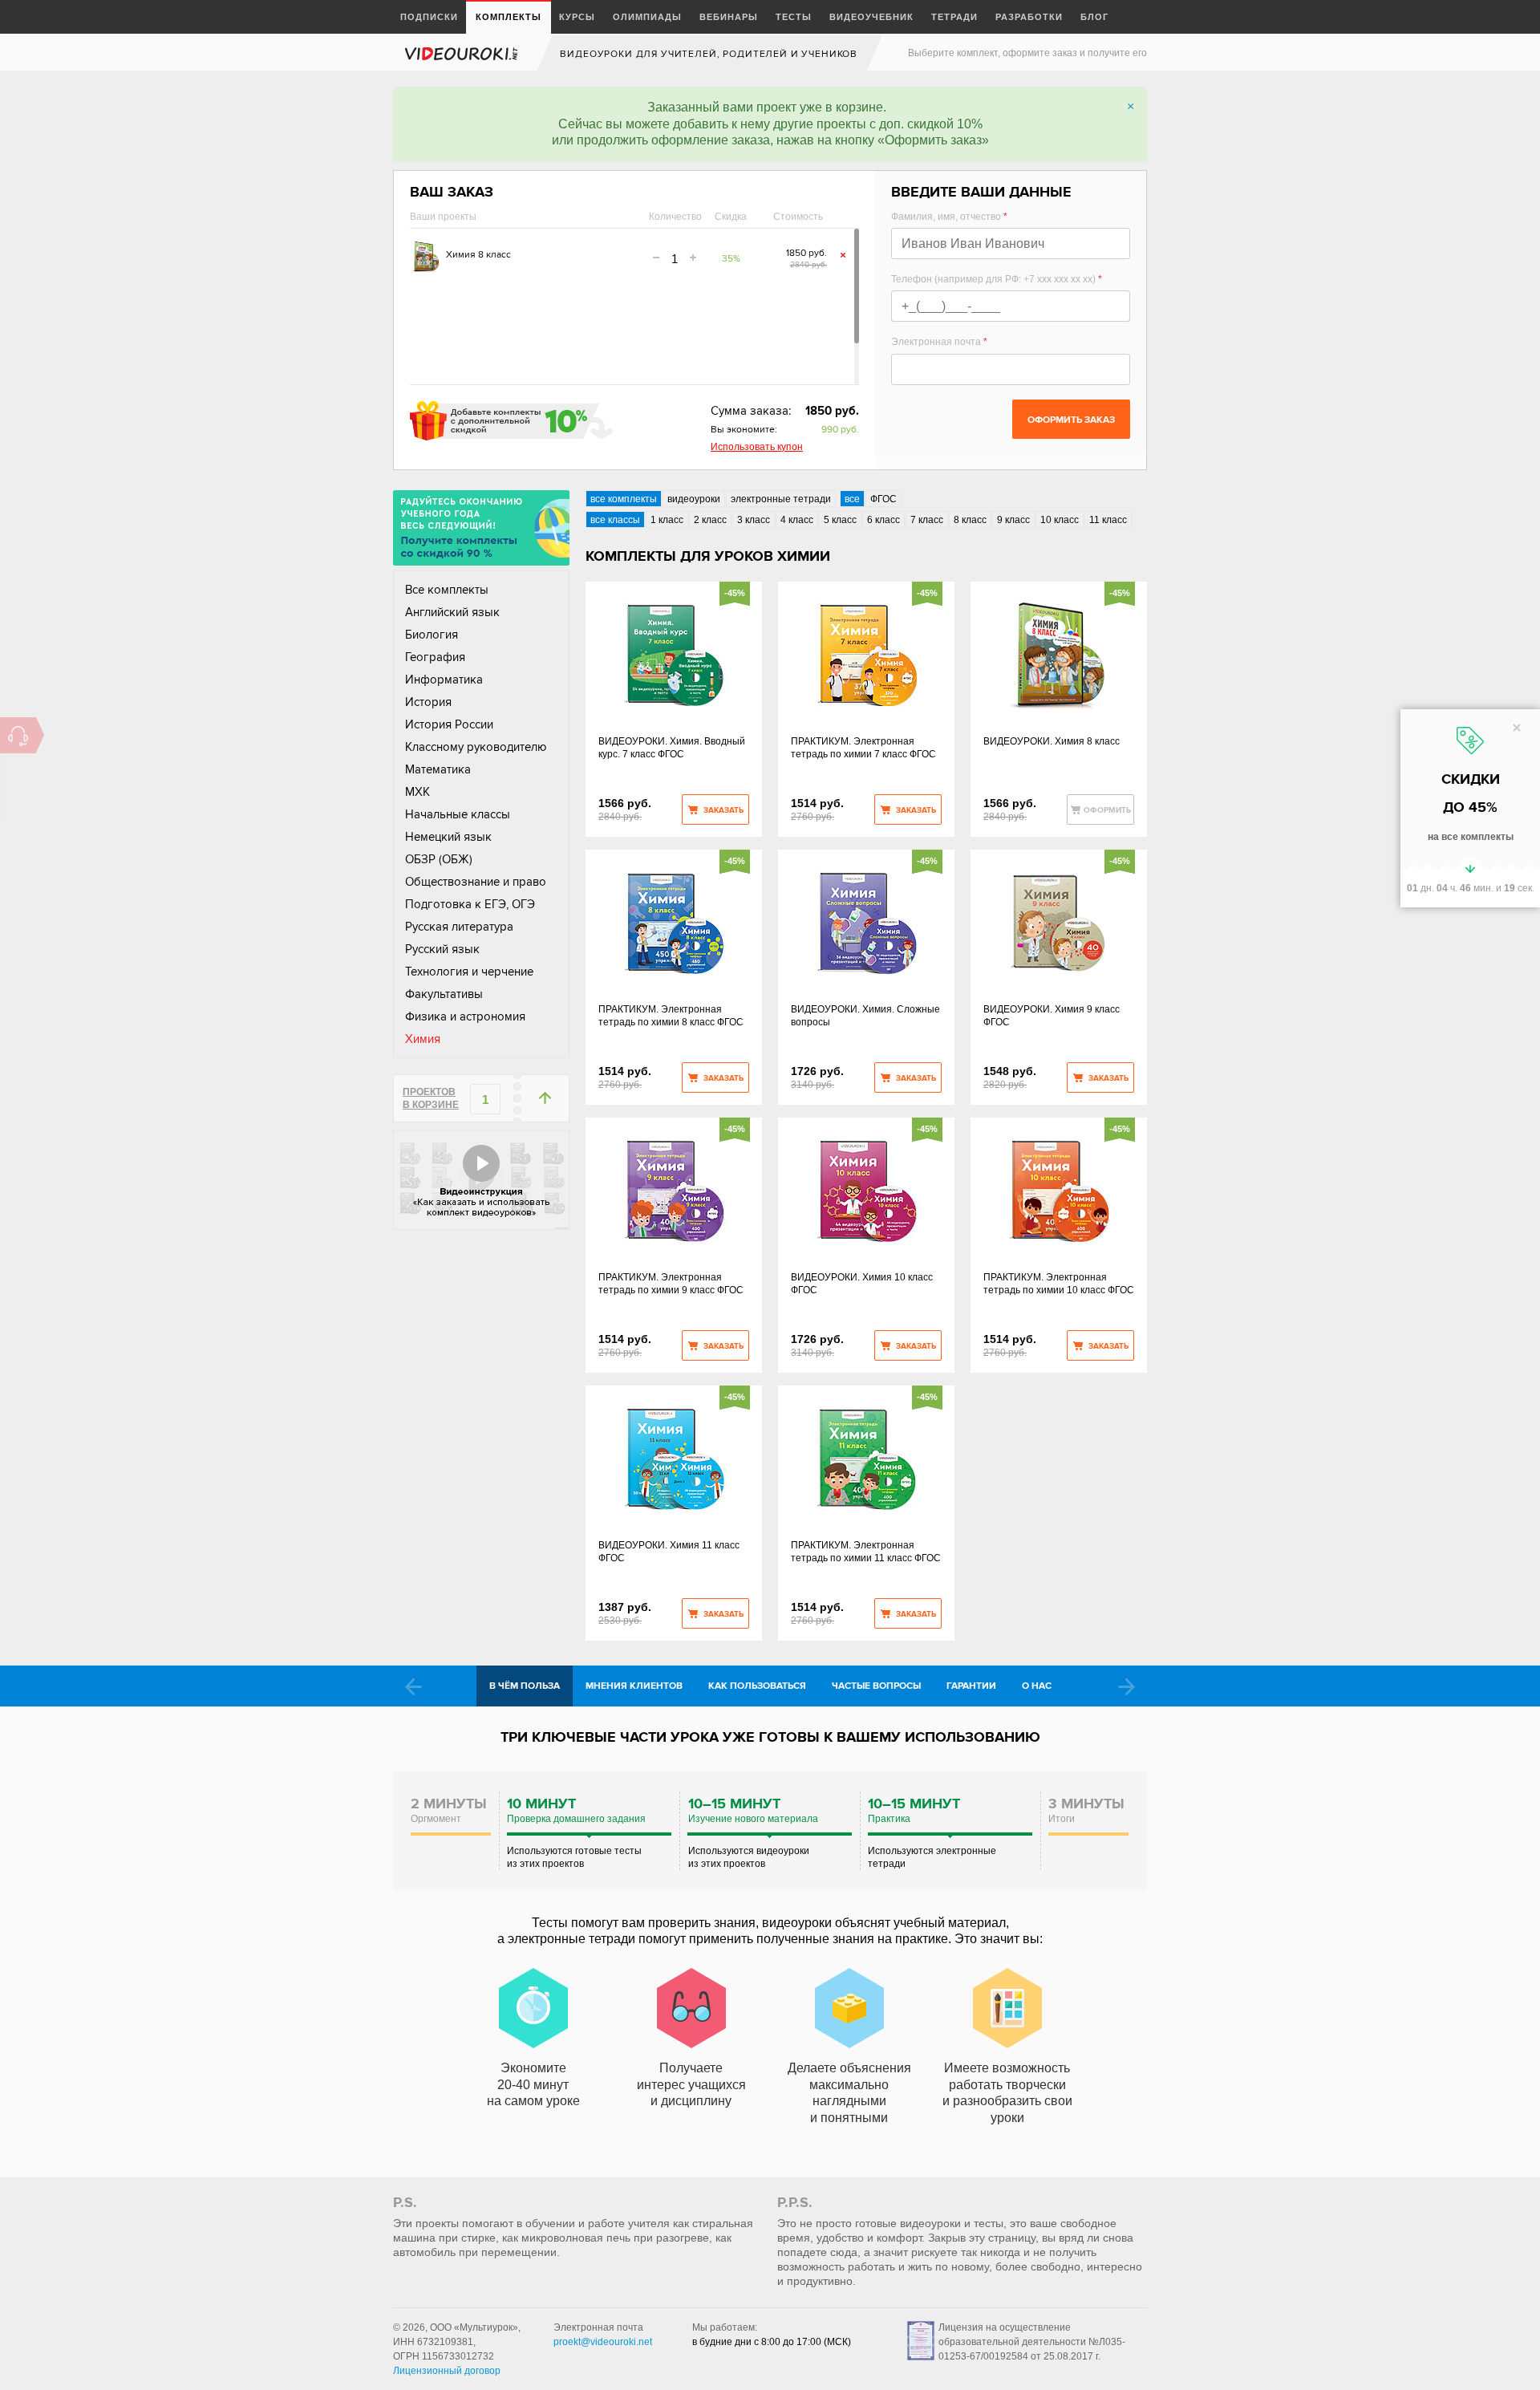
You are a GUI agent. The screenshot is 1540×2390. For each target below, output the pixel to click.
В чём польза (525, 1686)
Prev (413, 1687)
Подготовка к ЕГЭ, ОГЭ (470, 904)
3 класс (754, 520)
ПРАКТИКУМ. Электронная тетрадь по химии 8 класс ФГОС (671, 1016)
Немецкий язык (448, 837)
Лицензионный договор (447, 2371)
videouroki (463, 53)
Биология (432, 635)
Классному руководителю (476, 747)
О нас (1037, 1686)
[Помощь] (18, 735)
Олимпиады (647, 16)
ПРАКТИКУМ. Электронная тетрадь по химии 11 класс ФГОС (866, 1552)
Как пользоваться (757, 1686)
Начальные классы (458, 814)
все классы (615, 520)
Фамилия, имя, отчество (949, 217)
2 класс (710, 520)
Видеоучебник (871, 16)
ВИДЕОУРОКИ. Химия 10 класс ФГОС (862, 1284)
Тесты (794, 16)
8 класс (970, 520)
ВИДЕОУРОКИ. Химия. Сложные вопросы (865, 1016)
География (435, 657)
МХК (417, 792)
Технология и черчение (469, 972)
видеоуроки (694, 499)
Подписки (429, 16)
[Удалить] (843, 255)
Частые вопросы (876, 1686)
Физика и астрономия (465, 1016)
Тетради (954, 16)
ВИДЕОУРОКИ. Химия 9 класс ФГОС (1052, 1016)
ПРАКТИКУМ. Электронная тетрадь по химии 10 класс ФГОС (1059, 1284)
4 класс (797, 520)
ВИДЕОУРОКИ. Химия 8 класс (1052, 741)
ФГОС (883, 499)
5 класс (840, 520)
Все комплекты (447, 590)
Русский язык (442, 949)
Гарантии (971, 1686)
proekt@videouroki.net (603, 2342)
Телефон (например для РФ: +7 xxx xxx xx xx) (997, 279)
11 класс (1108, 520)
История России (449, 724)
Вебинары (729, 16)
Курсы (577, 16)
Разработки (1029, 16)
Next (1127, 1687)
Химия (423, 1039)
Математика (438, 769)
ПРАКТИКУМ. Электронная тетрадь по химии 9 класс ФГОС (671, 1284)
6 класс (883, 520)
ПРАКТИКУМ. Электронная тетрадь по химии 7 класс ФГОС (863, 748)
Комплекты (509, 16)
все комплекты (624, 499)
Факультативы (444, 994)
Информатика (444, 680)
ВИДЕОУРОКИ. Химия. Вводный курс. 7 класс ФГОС (672, 748)
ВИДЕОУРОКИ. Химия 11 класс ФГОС (669, 1552)
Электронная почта (939, 342)
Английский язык (452, 612)
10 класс (1060, 520)
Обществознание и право (476, 882)
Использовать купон (757, 447)
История (428, 702)
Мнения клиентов (634, 1686)
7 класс (927, 520)
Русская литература (459, 927)
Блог (1094, 16)
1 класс (667, 520)
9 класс (1013, 520)
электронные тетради (781, 499)
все (852, 499)
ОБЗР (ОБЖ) (439, 859)
